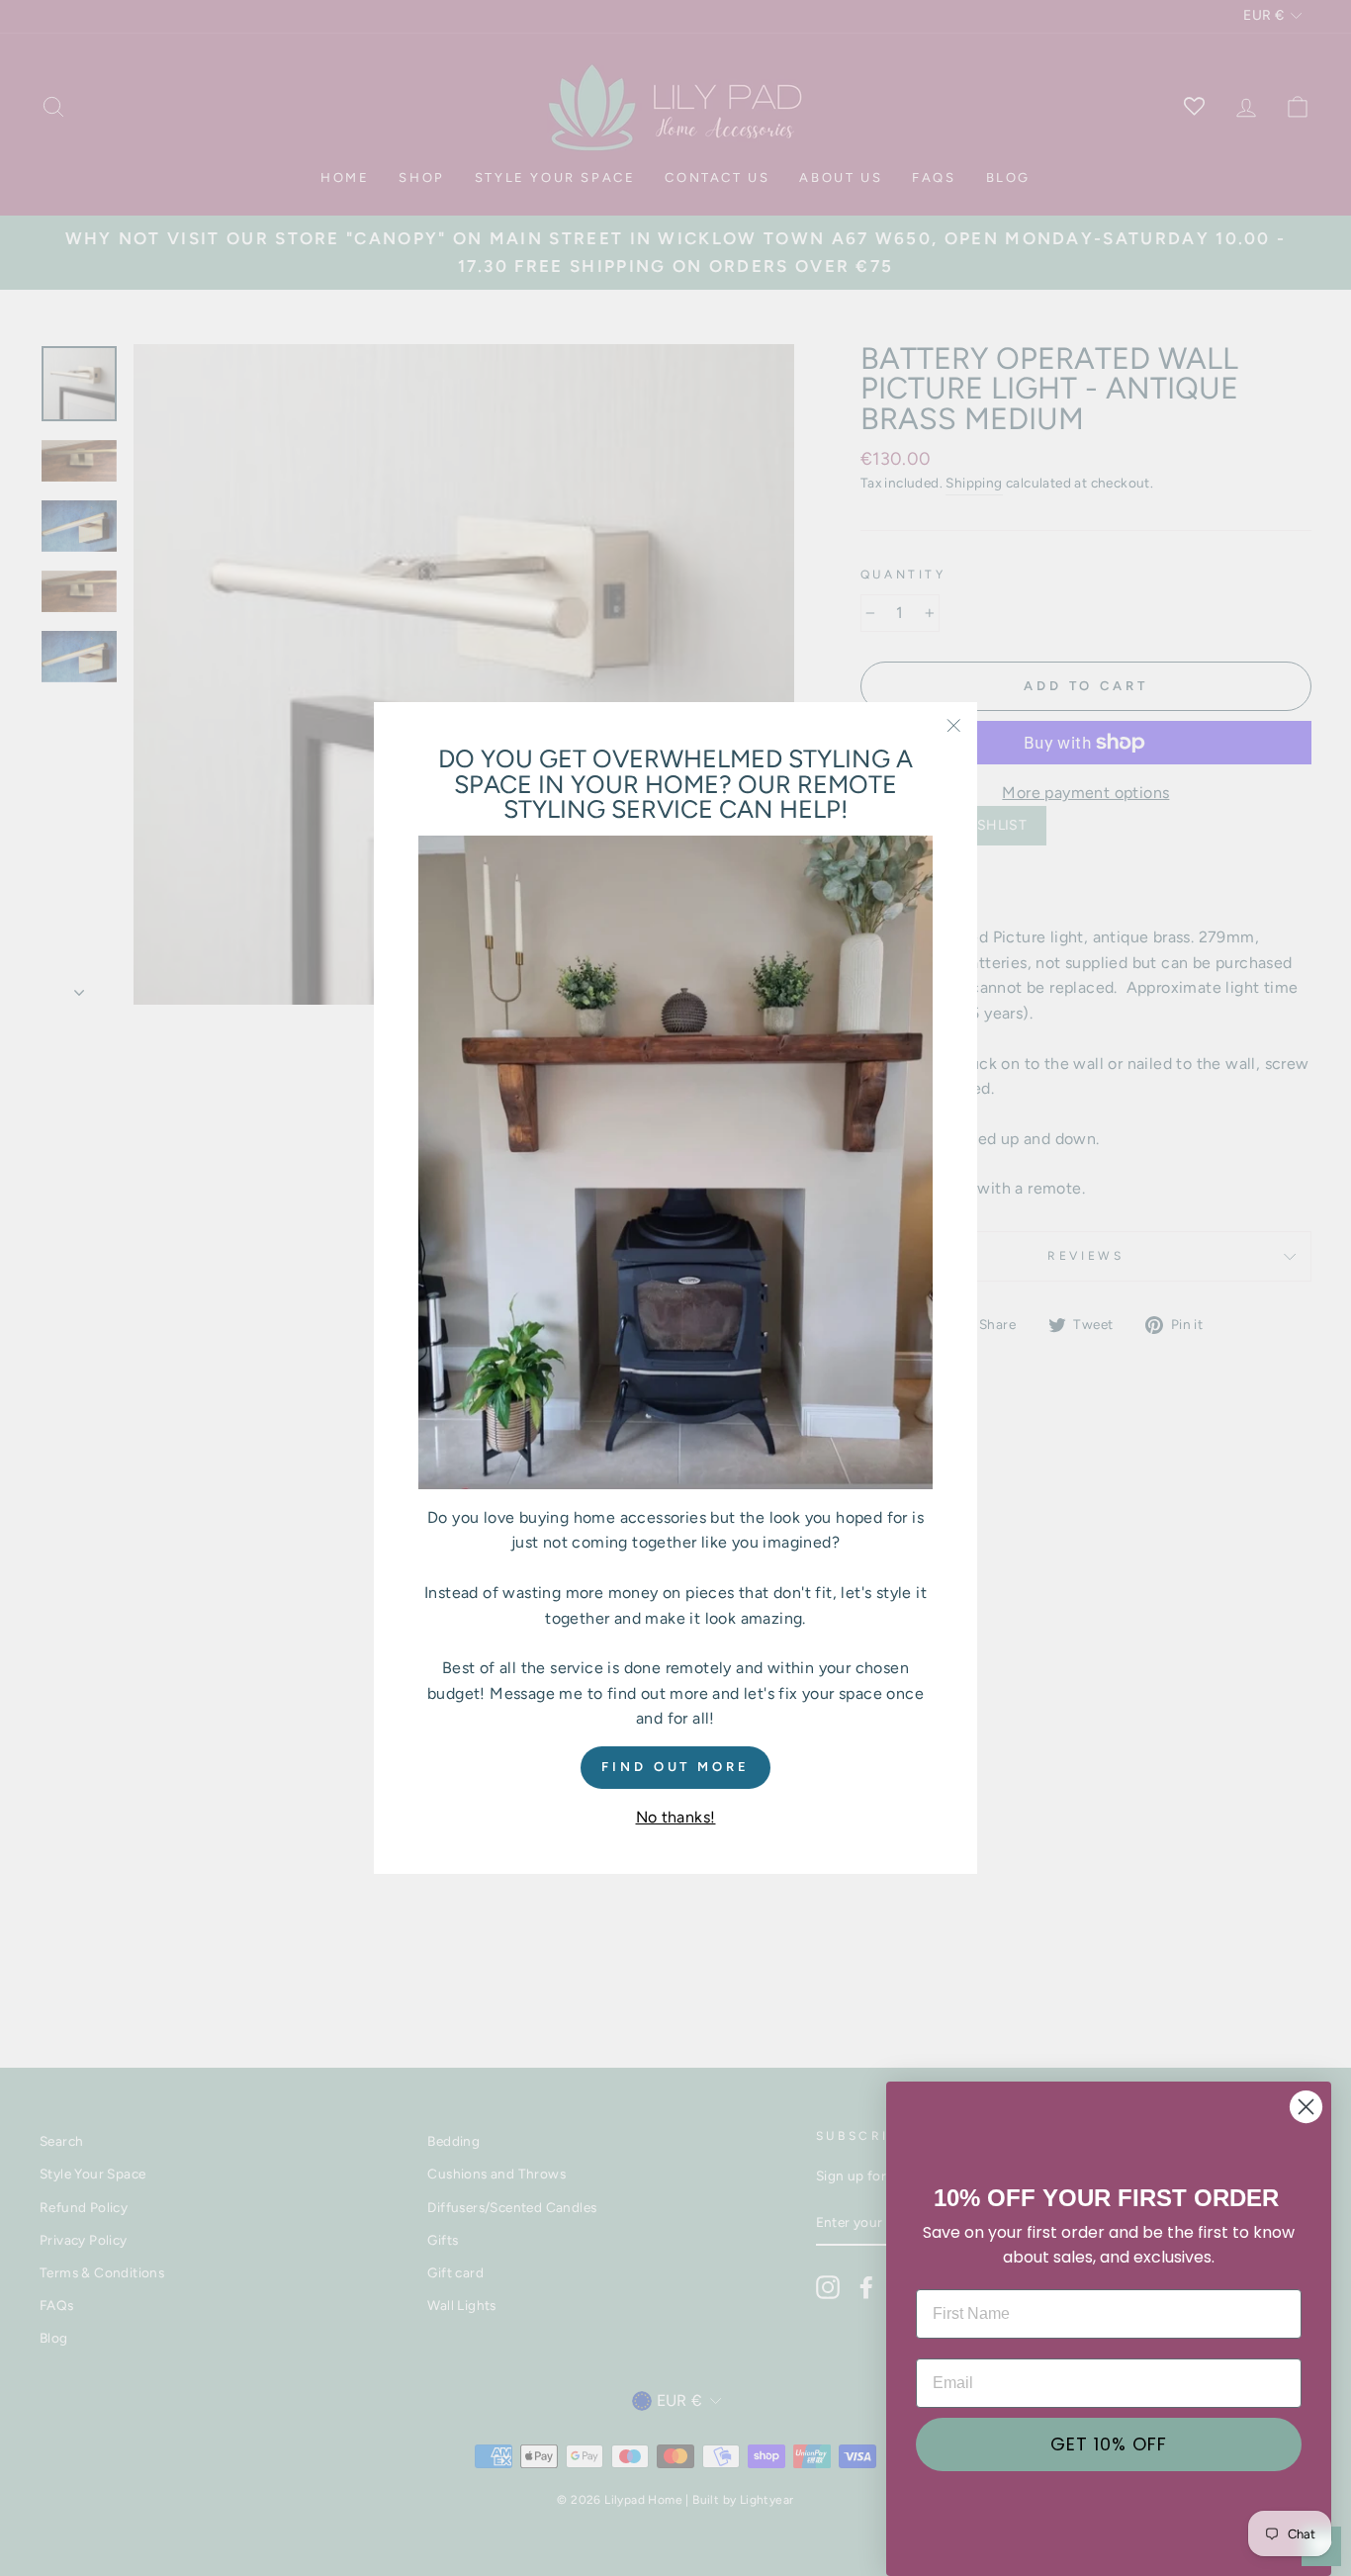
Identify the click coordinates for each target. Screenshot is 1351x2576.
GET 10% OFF (1109, 2444)
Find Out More (675, 1766)
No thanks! (676, 1816)
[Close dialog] (1306, 2107)
